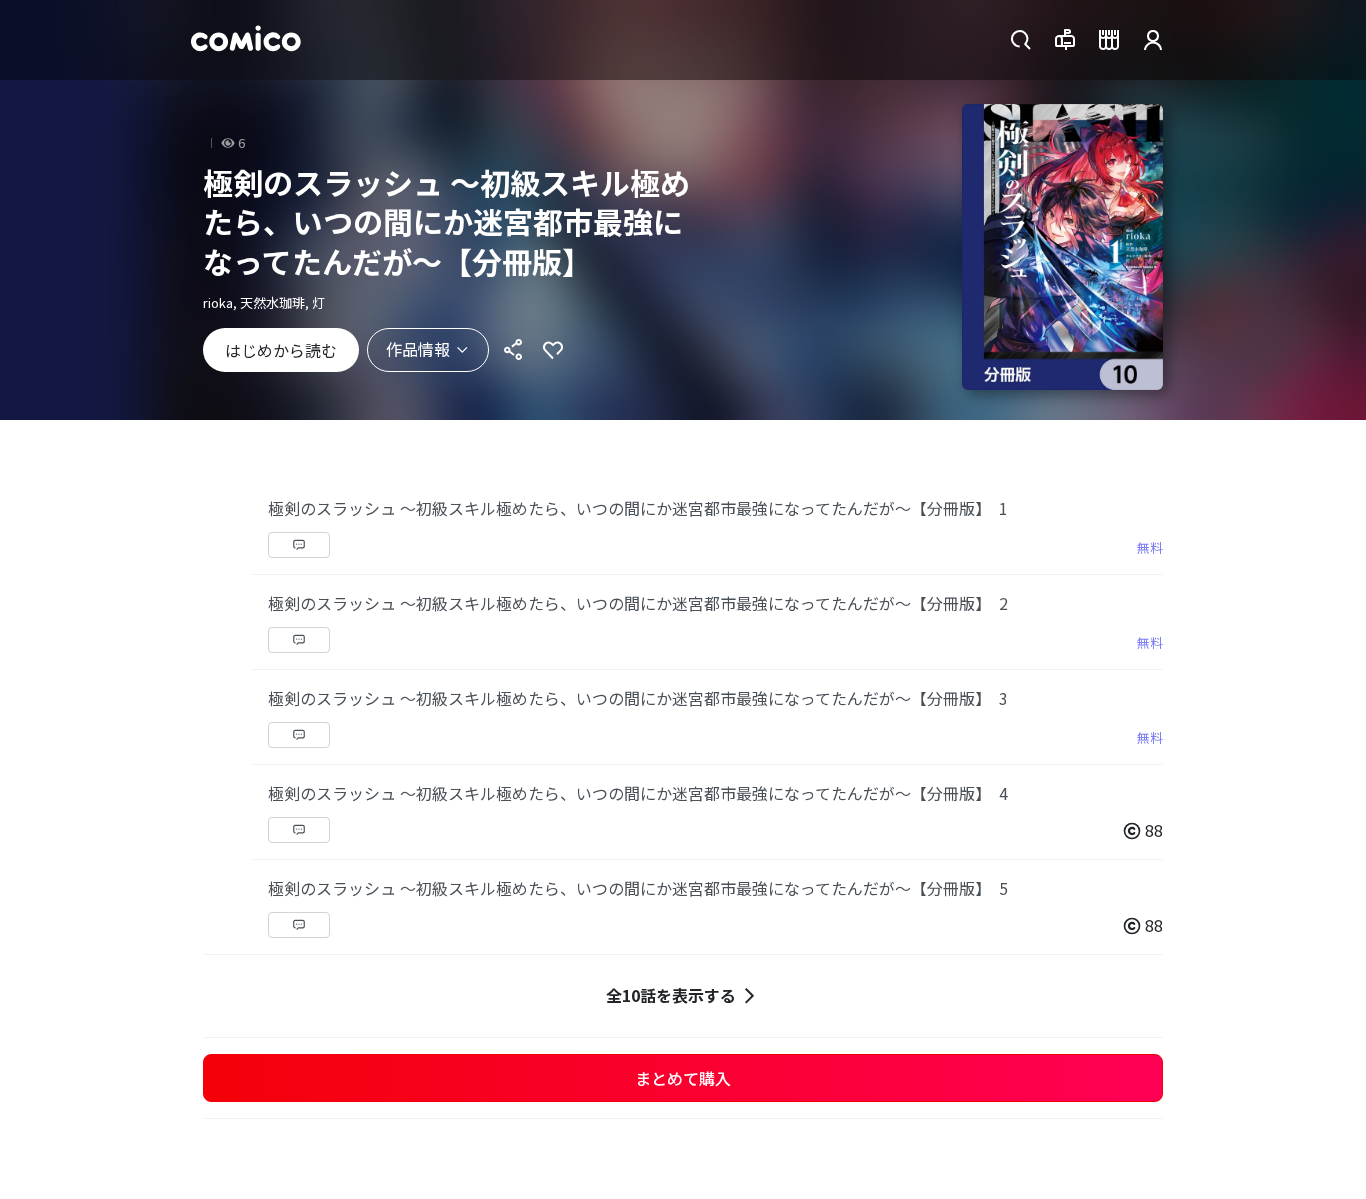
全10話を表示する (671, 995)
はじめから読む (281, 350)
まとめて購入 (683, 1078)
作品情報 (418, 349)
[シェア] (513, 350)
